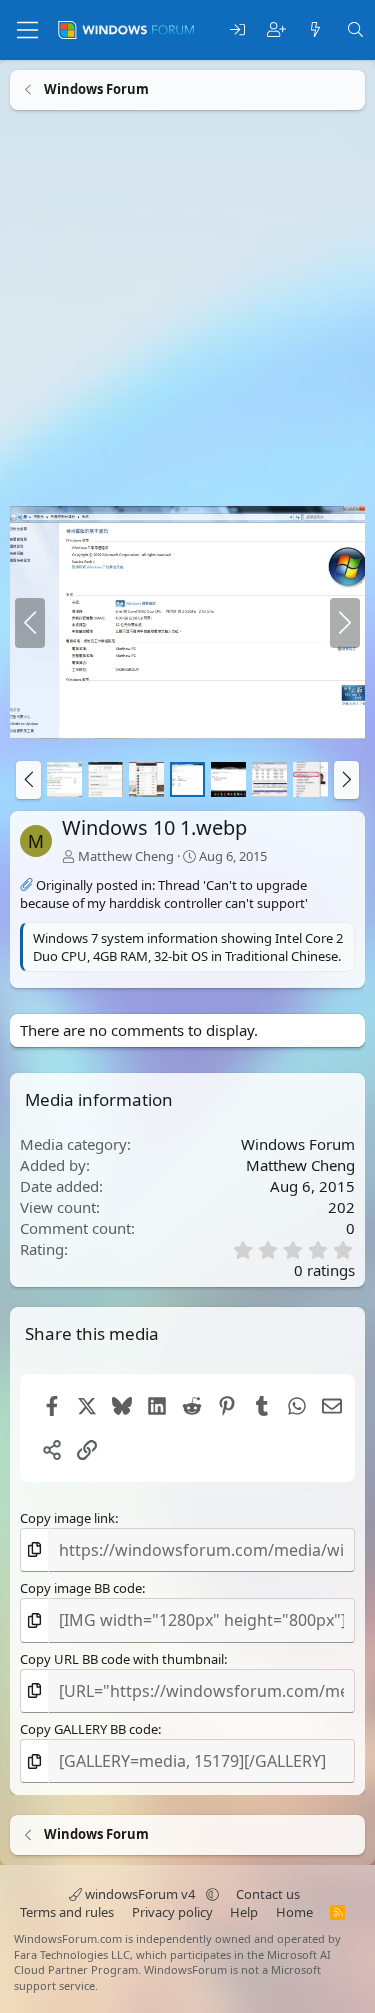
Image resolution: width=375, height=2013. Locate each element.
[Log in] (237, 30)
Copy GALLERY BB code (89, 1729)
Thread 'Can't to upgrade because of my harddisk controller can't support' (164, 894)
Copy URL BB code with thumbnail (122, 1659)
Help (244, 1912)
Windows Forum (298, 1144)
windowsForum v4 (140, 1894)
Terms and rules (67, 1912)
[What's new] (315, 30)
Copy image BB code (81, 1588)
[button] (28, 780)
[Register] (276, 30)
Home (294, 1912)
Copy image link (67, 1518)
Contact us (268, 1894)
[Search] (355, 30)
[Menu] (27, 30)
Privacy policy (172, 1912)
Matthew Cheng (126, 856)
